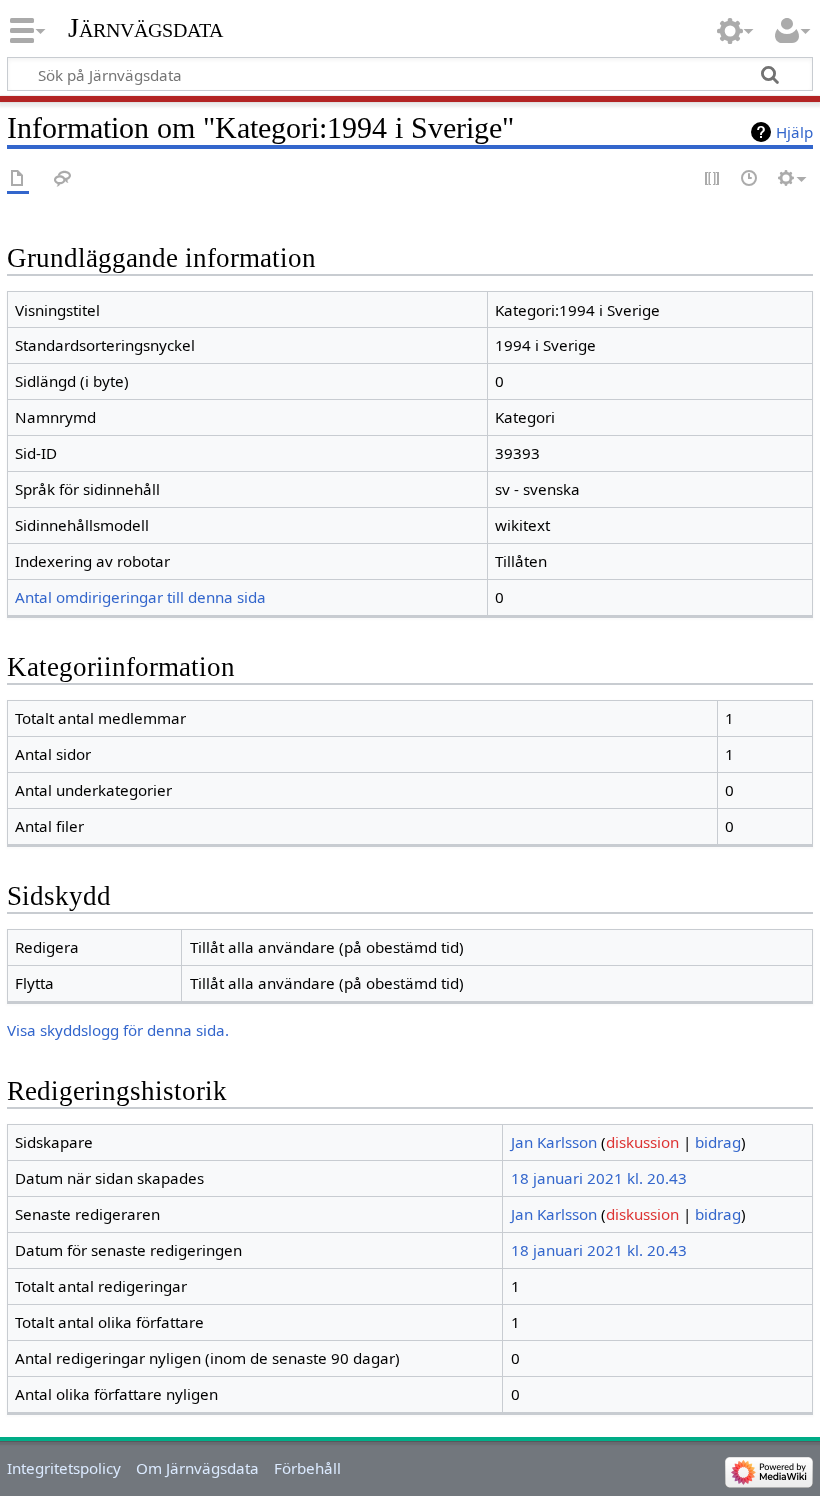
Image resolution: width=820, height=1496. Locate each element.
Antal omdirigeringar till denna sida (140, 597)
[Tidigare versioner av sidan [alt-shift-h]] (750, 179)
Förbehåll (307, 1468)
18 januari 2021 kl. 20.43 (599, 1178)
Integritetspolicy (64, 1468)
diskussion (642, 1142)
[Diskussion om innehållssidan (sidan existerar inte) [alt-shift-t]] (63, 179)
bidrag (718, 1142)
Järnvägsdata (145, 27)
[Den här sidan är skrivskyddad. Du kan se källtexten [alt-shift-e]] (713, 179)
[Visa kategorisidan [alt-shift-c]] (18, 179)
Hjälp (794, 132)
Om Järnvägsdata (197, 1468)
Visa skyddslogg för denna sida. (118, 1030)
